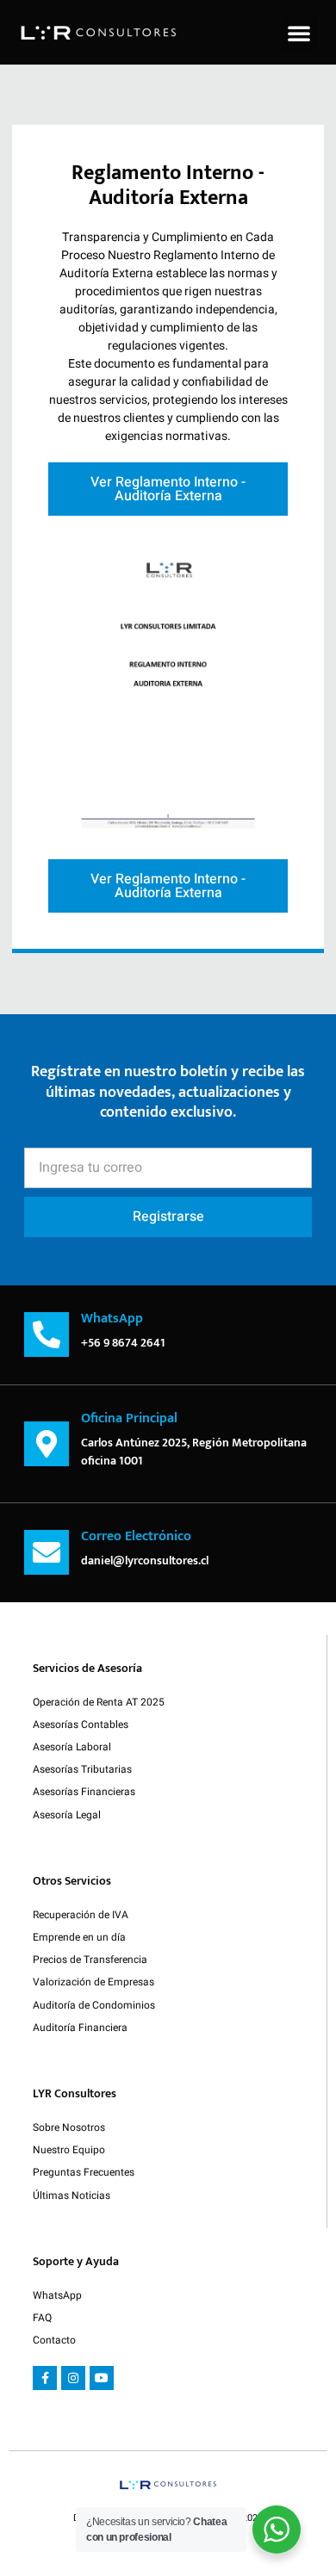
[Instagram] (73, 2378)
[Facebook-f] (45, 2378)
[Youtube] (102, 2378)
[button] (299, 33)
